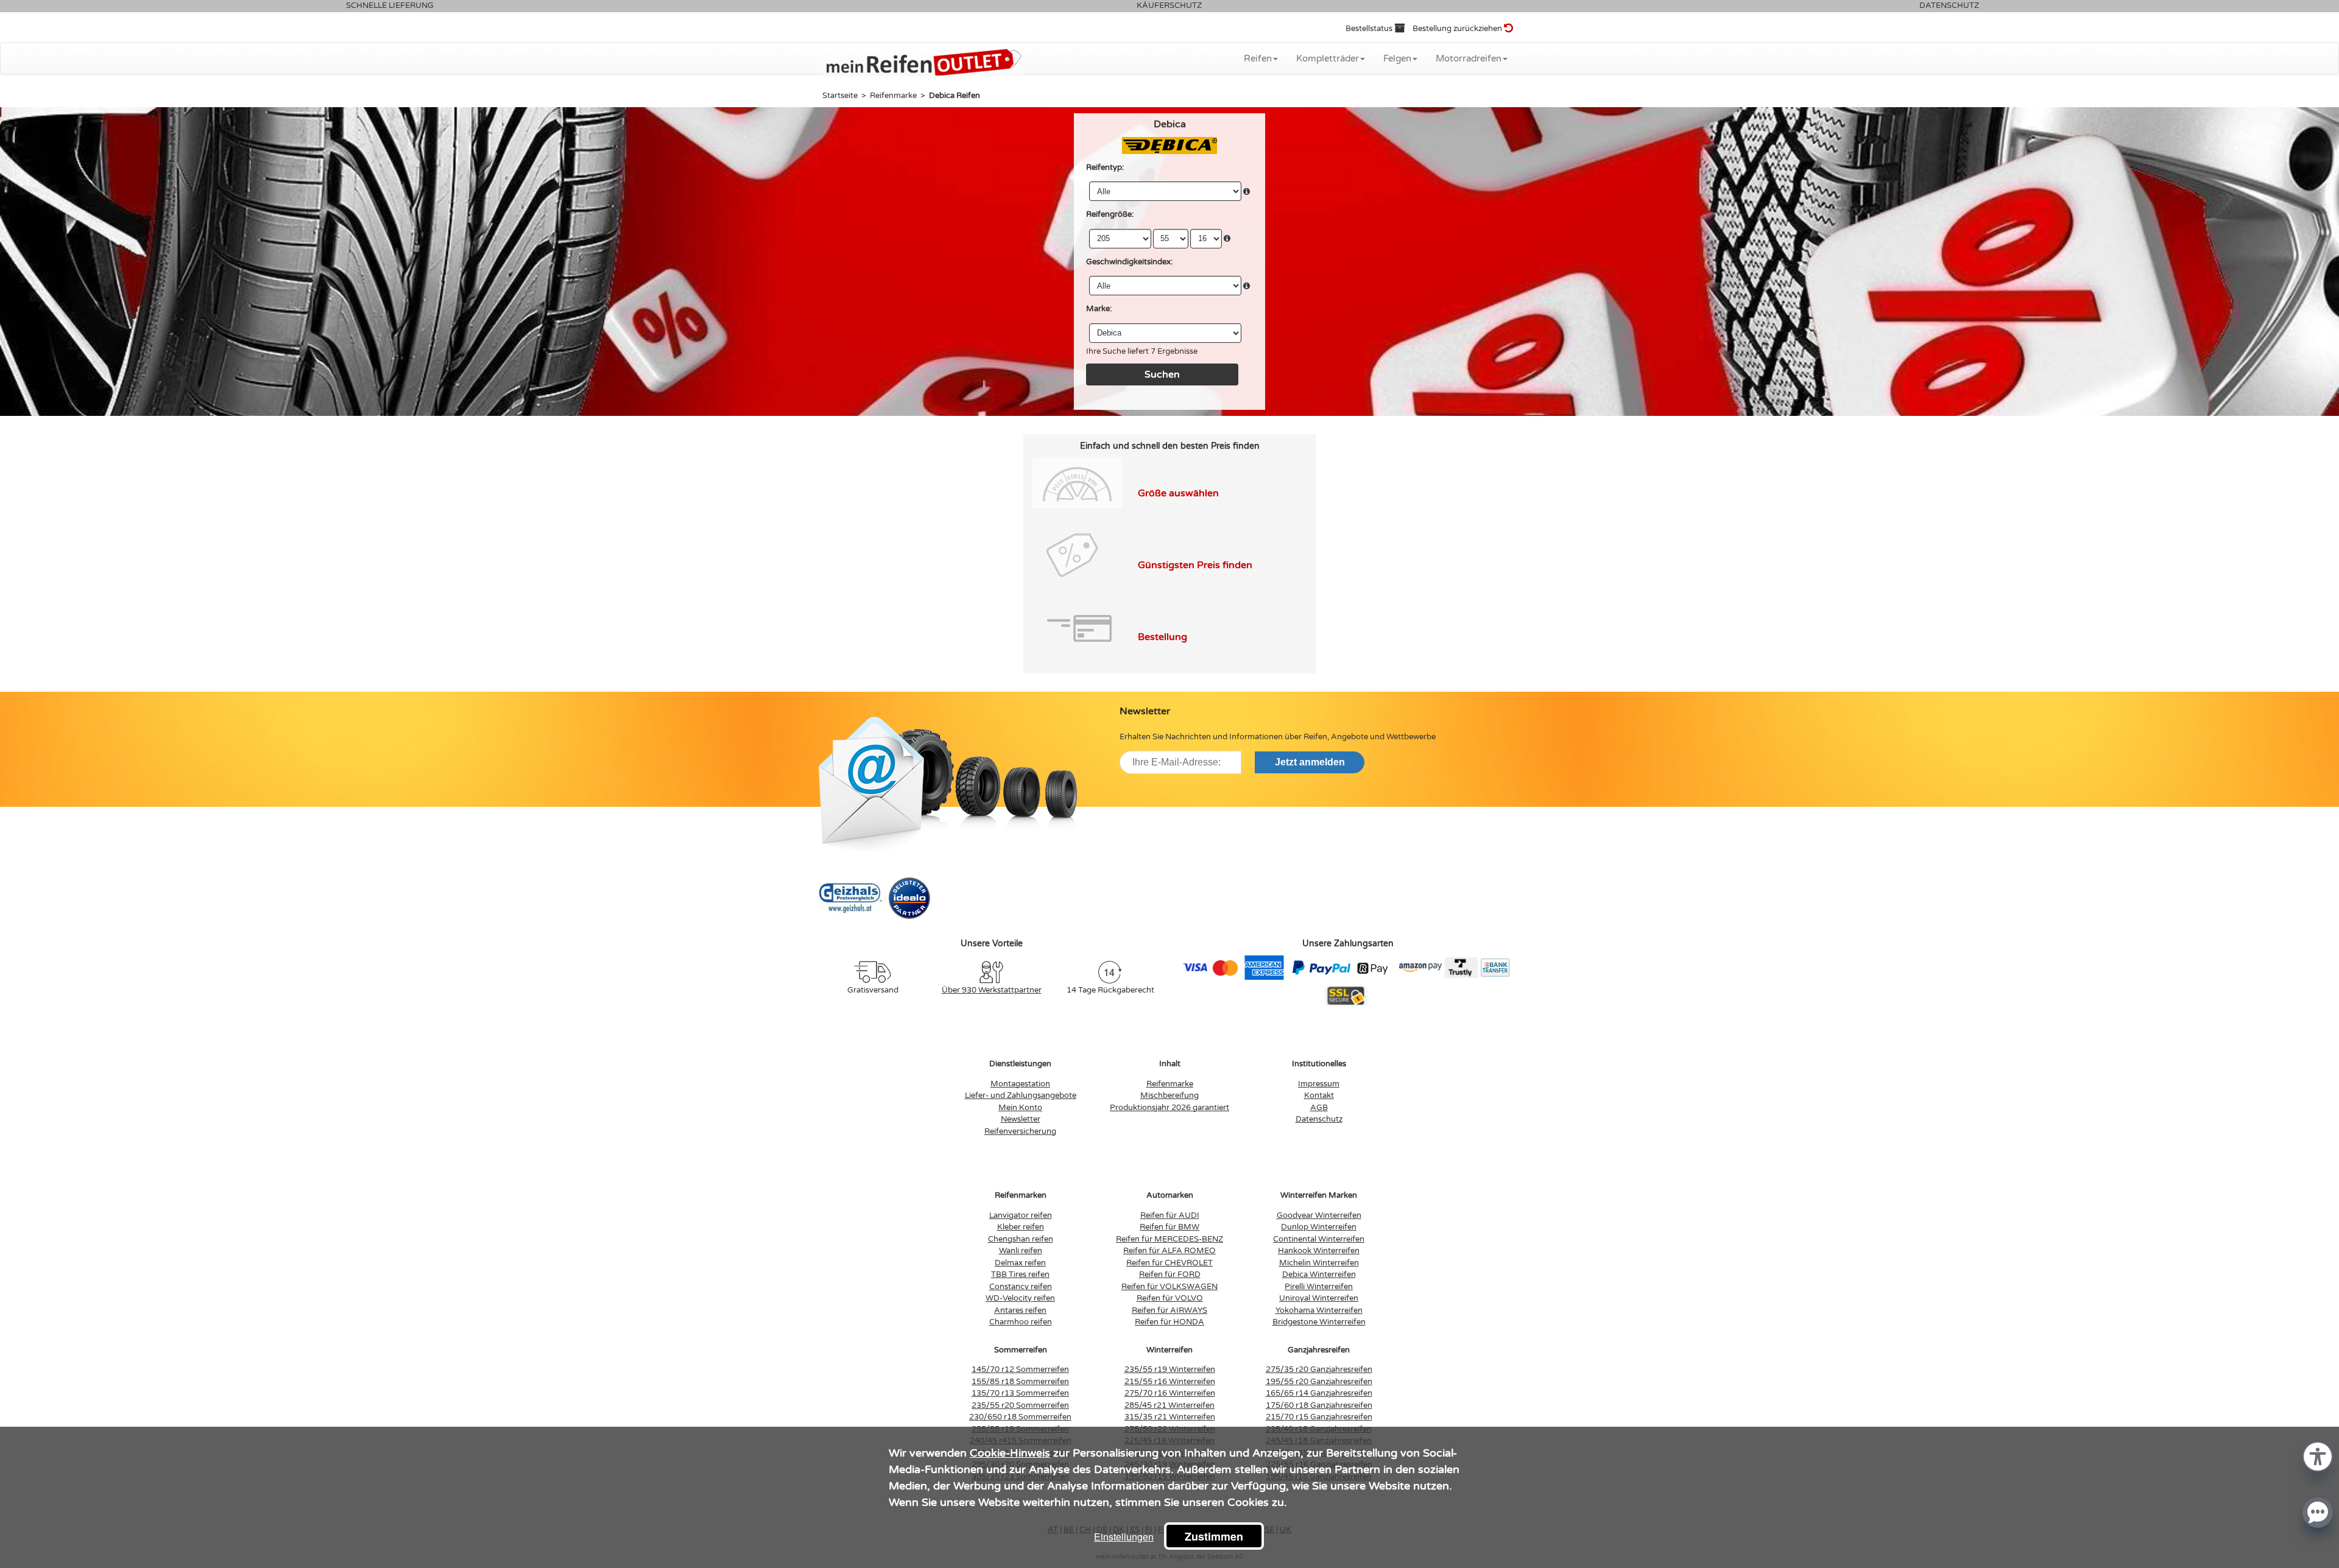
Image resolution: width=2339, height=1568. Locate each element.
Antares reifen (1020, 1310)
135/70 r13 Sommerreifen (1020, 1393)
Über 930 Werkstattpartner (992, 990)
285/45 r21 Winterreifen (1169, 1405)
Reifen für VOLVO (1170, 1298)
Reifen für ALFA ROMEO (1169, 1251)
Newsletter (1021, 1119)
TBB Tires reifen (1020, 1274)
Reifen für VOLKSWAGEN (1169, 1287)
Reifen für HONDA (1169, 1322)
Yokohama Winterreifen (1319, 1310)
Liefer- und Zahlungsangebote (1021, 1095)
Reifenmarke (1170, 1084)
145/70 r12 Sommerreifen (1020, 1369)
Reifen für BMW (1169, 1227)
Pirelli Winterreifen (1319, 1287)
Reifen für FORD (1170, 1274)
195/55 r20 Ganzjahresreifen (1319, 1382)
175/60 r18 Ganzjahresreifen (1319, 1405)
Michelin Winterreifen (1319, 1263)
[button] (2318, 1456)
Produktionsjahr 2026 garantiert (1169, 1108)
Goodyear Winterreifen (1319, 1215)
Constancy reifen (1021, 1287)
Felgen (1397, 58)
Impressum (1319, 1084)
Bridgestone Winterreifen (1319, 1322)
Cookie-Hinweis (1010, 1453)
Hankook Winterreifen (1319, 1251)
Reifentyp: (1105, 167)
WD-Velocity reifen (1020, 1298)
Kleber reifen (1021, 1227)
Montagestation (1020, 1084)
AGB (1319, 1108)
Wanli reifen (1021, 1251)
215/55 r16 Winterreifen (1170, 1382)
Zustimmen (1214, 1536)
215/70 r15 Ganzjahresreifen (1319, 1417)
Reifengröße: (1110, 214)
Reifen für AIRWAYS (1169, 1310)
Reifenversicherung (1020, 1131)
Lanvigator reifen (1021, 1215)
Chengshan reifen (1021, 1239)
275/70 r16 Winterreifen (1170, 1393)
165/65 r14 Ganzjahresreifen (1319, 1393)
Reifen (1258, 58)
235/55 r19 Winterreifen (1170, 1369)
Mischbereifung (1169, 1095)
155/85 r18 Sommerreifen (1020, 1382)
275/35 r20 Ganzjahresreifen (1319, 1369)
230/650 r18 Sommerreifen (1020, 1417)
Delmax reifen (1020, 1263)
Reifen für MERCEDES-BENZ (1169, 1239)
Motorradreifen (1469, 58)
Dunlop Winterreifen (1319, 1227)
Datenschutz (1319, 1119)
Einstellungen (1124, 1537)
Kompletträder (1328, 58)
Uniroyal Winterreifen (1319, 1298)
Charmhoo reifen (1021, 1322)
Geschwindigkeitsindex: (1129, 262)
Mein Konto (1020, 1108)
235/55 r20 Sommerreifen (1020, 1405)
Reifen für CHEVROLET (1169, 1263)
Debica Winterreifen (1319, 1274)
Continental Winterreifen (1319, 1239)
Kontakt (1319, 1095)
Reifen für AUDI (1170, 1215)
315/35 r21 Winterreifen (1170, 1417)
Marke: (1099, 309)
